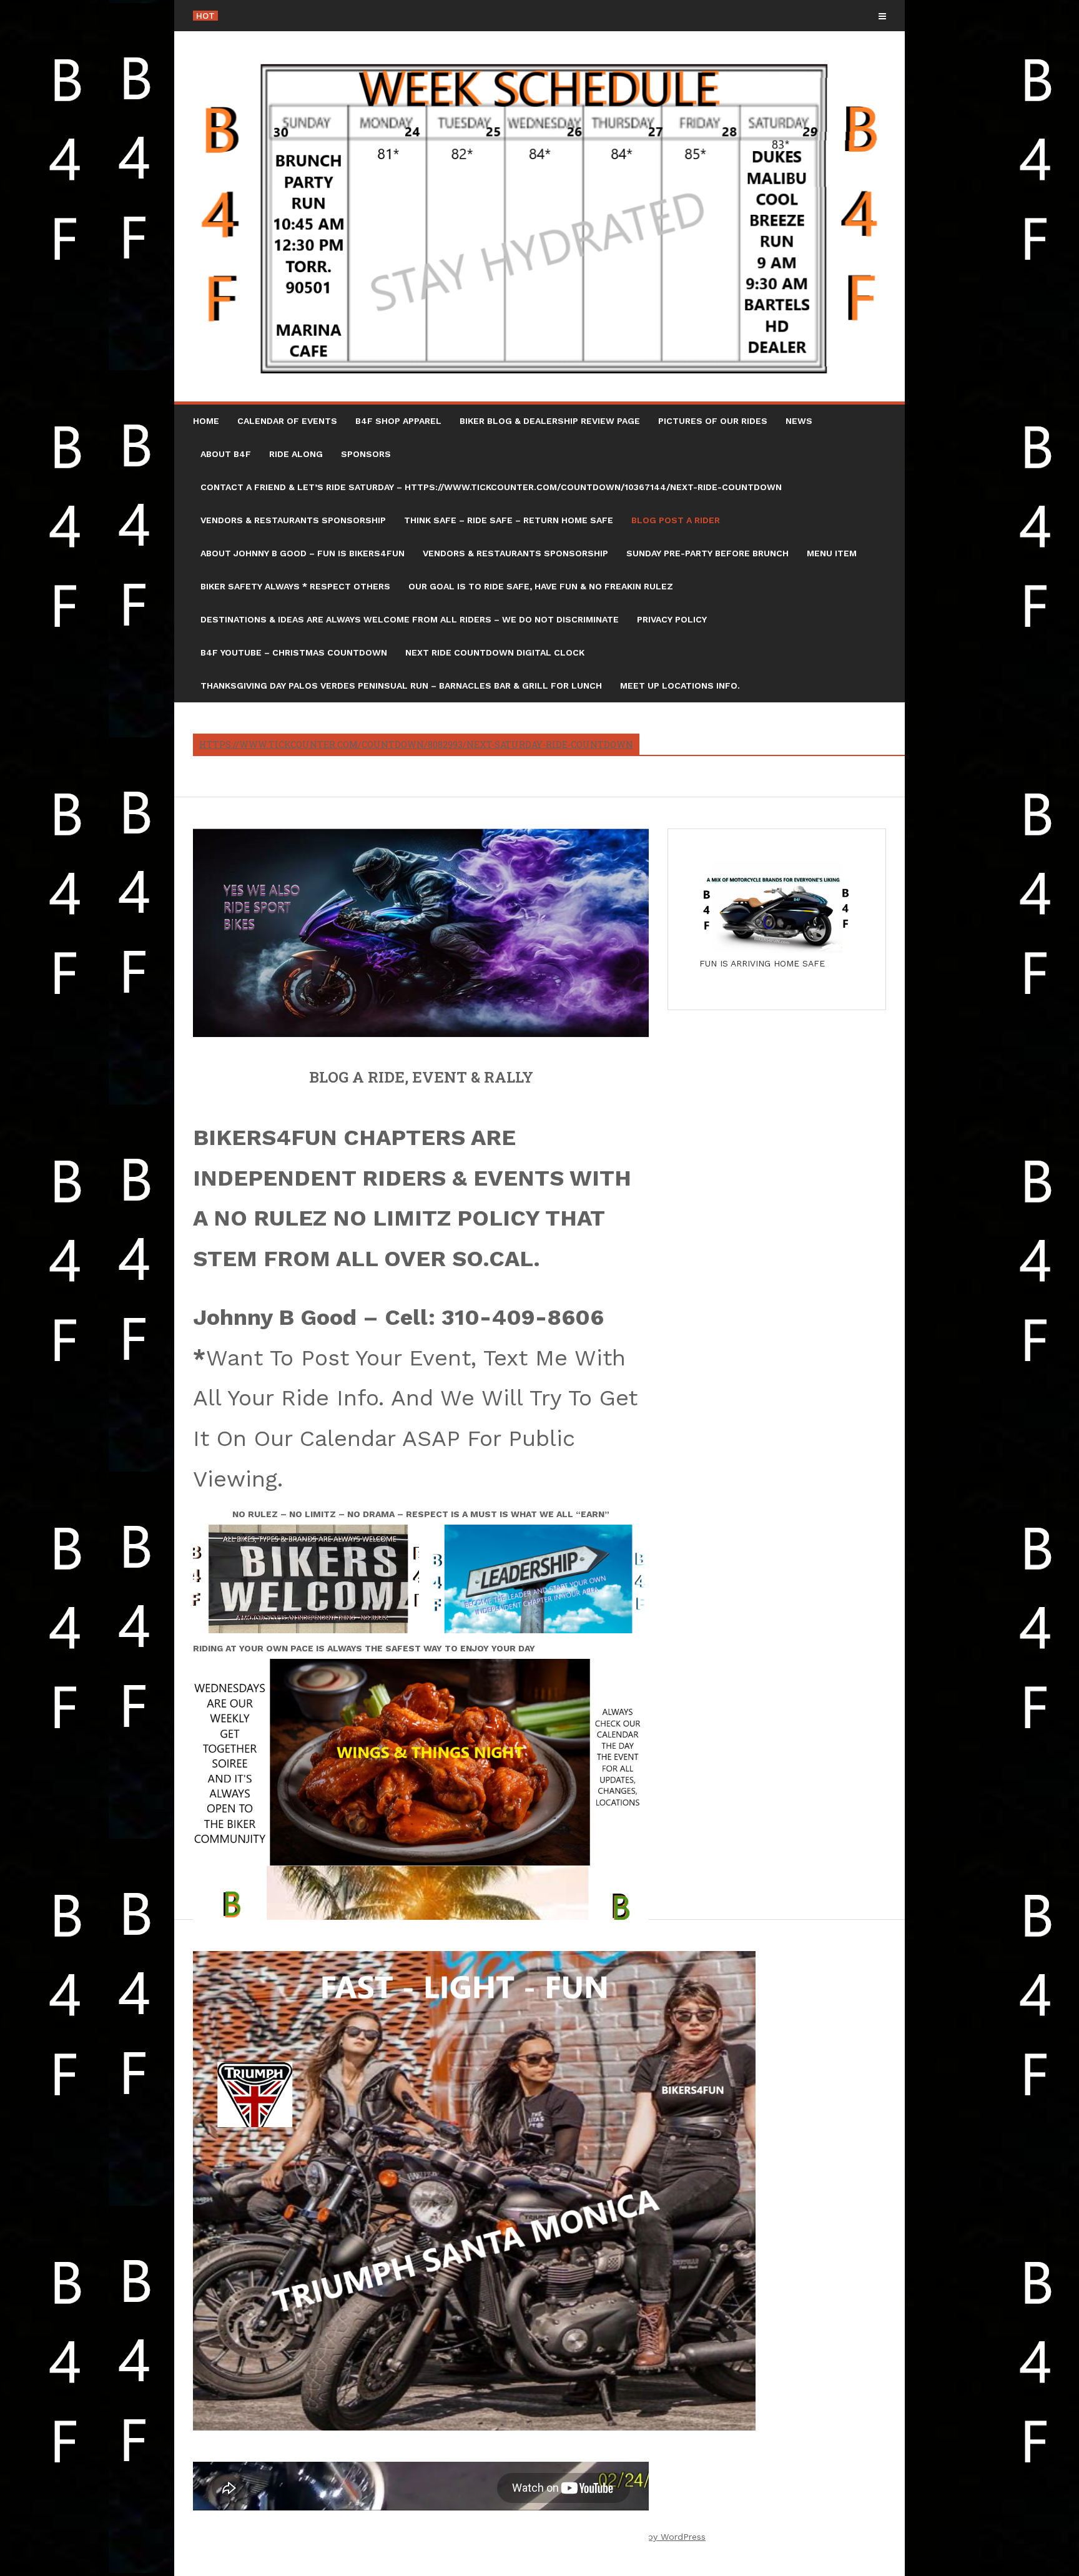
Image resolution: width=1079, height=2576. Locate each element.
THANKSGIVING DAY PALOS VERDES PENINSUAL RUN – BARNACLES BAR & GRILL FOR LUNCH (401, 686)
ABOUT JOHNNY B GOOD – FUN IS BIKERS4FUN (303, 553)
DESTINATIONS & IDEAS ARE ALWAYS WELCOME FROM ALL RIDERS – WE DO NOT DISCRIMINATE (410, 619)
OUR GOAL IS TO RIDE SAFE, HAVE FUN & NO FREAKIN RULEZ (541, 586)
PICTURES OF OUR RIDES (713, 421)
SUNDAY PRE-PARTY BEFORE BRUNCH (707, 553)
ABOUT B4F (226, 454)
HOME (206, 421)
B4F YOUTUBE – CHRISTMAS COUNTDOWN (294, 652)
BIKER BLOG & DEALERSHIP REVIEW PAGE (550, 421)
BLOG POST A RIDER (676, 520)
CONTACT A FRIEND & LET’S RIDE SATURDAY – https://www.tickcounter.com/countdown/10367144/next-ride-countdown (491, 487)
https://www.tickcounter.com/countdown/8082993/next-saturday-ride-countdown (416, 745)
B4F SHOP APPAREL (398, 421)
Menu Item (832, 553)
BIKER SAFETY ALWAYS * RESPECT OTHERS (295, 586)
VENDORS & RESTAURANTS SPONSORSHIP (293, 520)
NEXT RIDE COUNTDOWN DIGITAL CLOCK (495, 652)
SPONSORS (366, 454)
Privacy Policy (672, 619)
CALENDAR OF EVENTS (287, 421)
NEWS (799, 421)
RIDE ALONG (296, 454)
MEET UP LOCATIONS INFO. (680, 686)
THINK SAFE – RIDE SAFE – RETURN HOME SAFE (509, 520)
